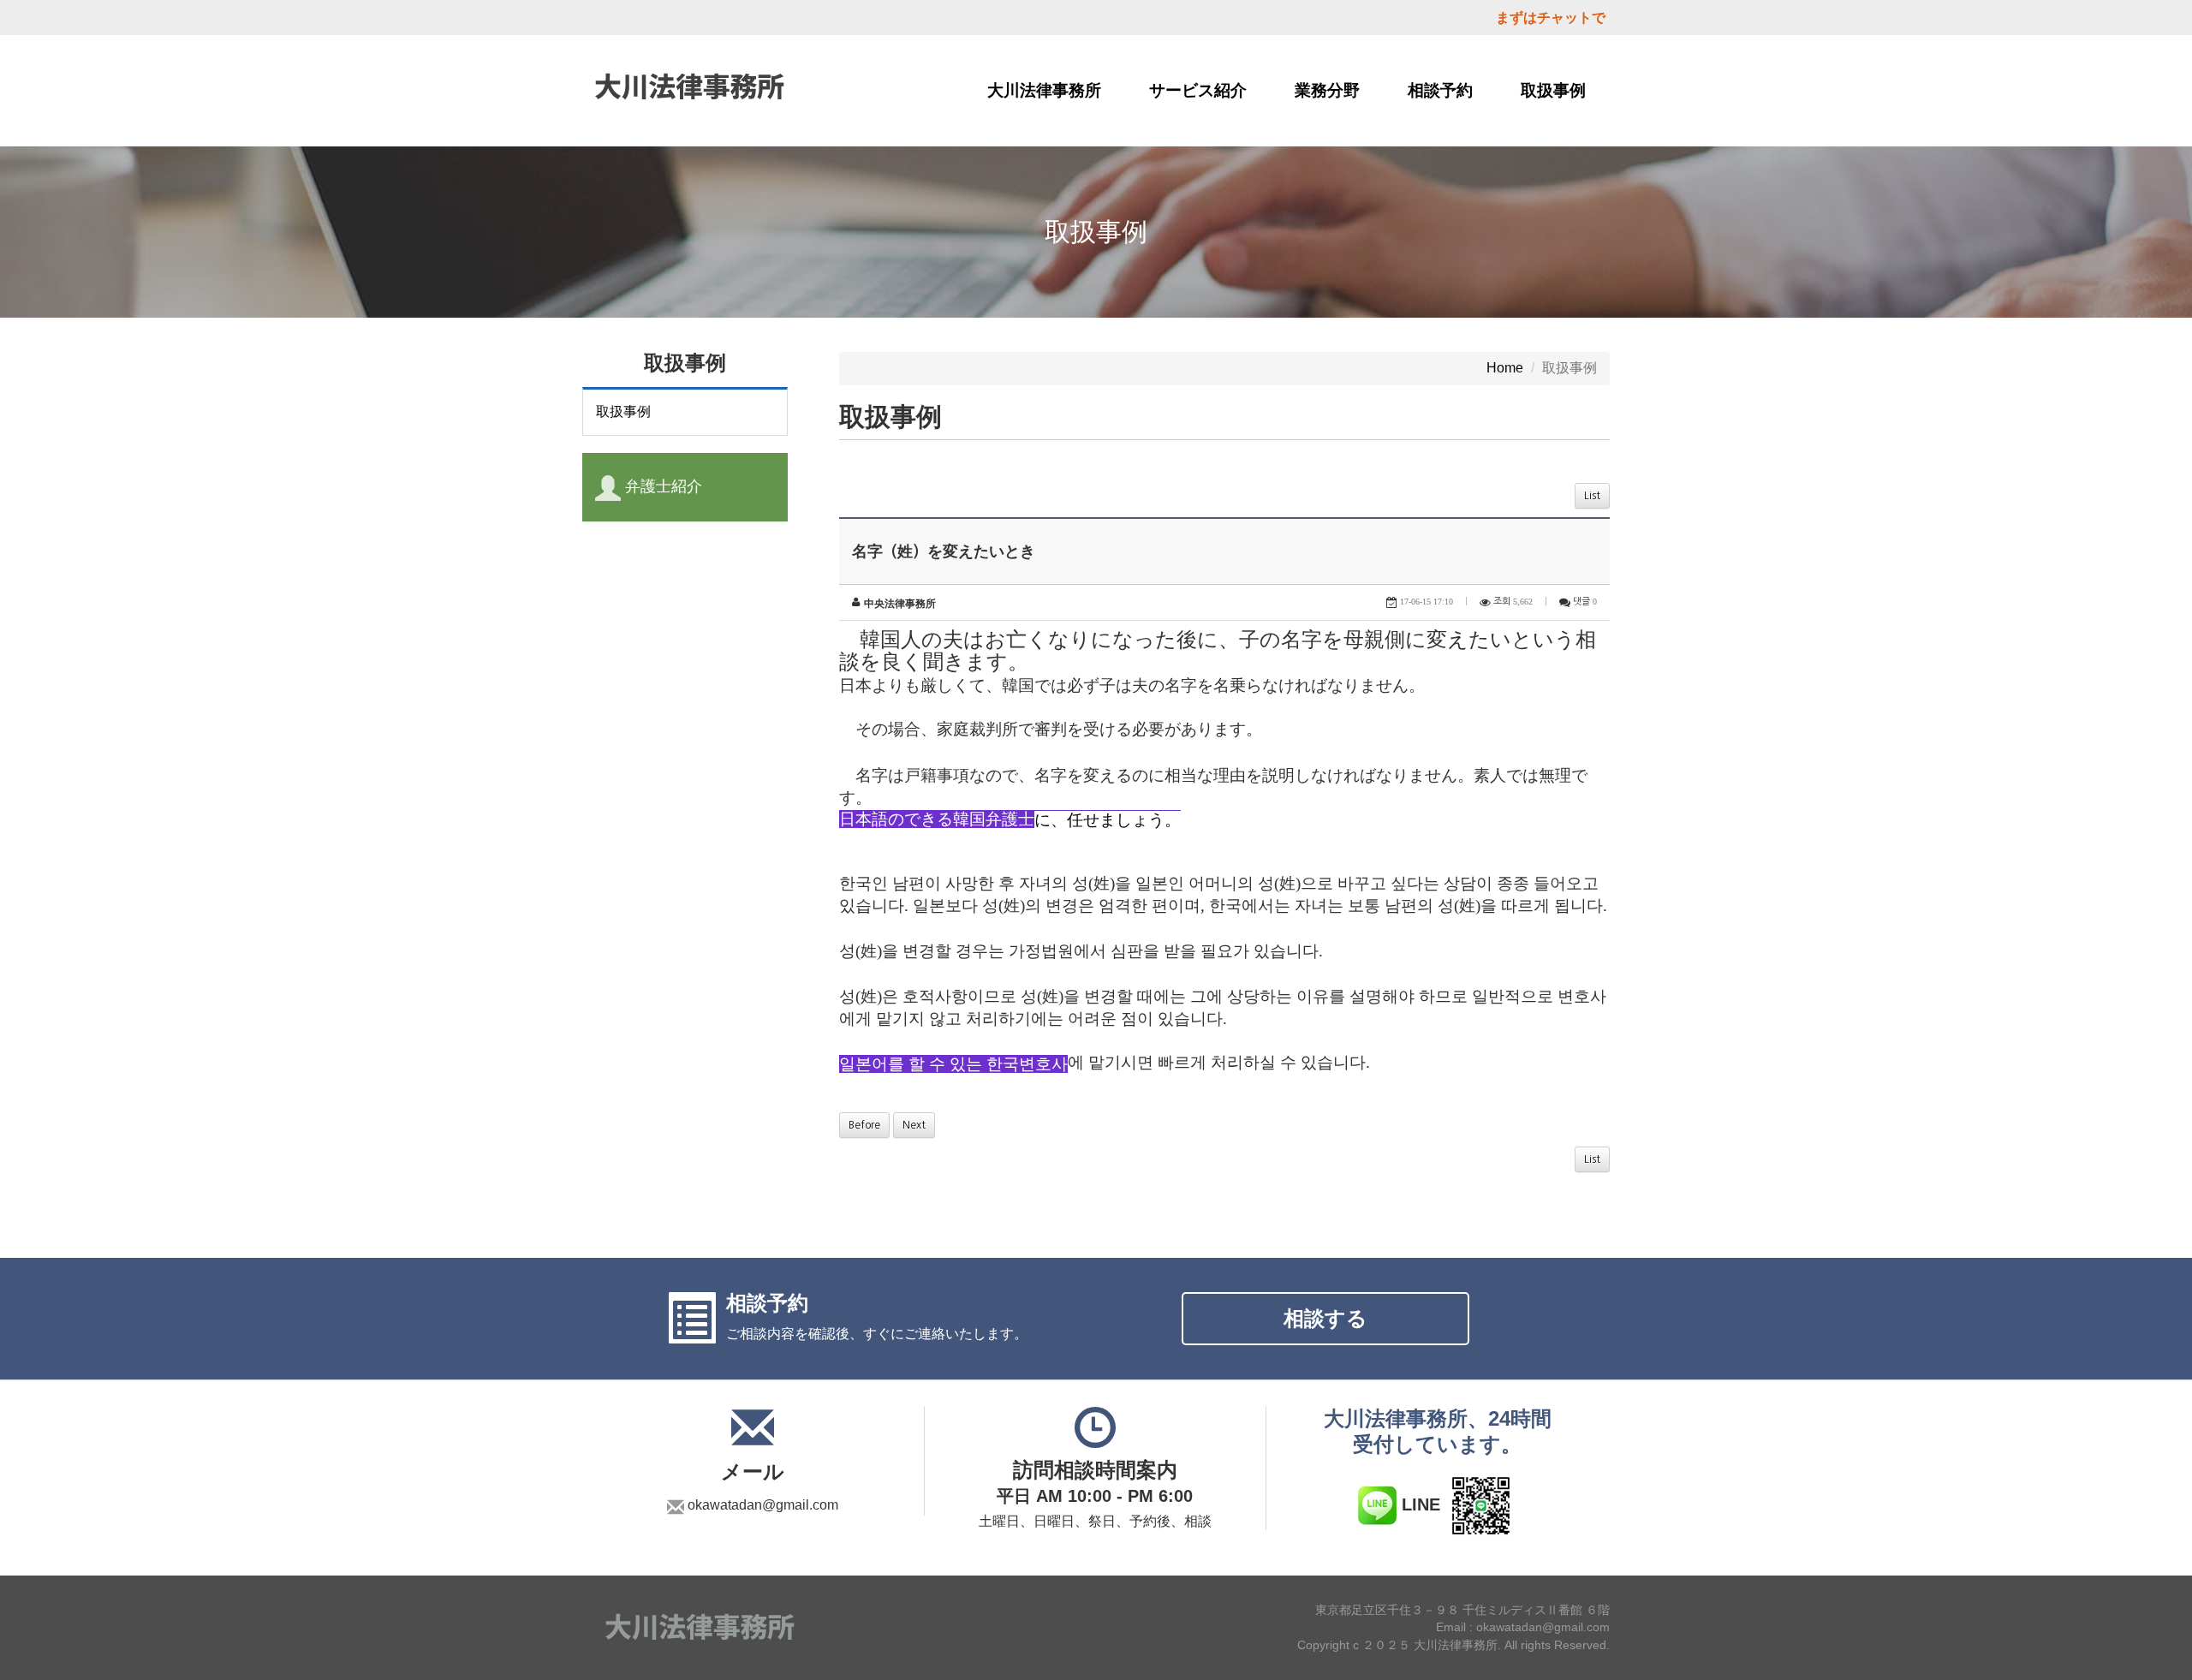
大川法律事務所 (1044, 90)
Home (1505, 368)
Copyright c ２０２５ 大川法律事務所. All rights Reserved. (1453, 1646)
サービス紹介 (1198, 90)
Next (914, 1125)
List (1592, 496)
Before (864, 1125)
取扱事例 (1553, 90)
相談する (1325, 1318)
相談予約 (1440, 90)
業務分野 (1327, 90)
